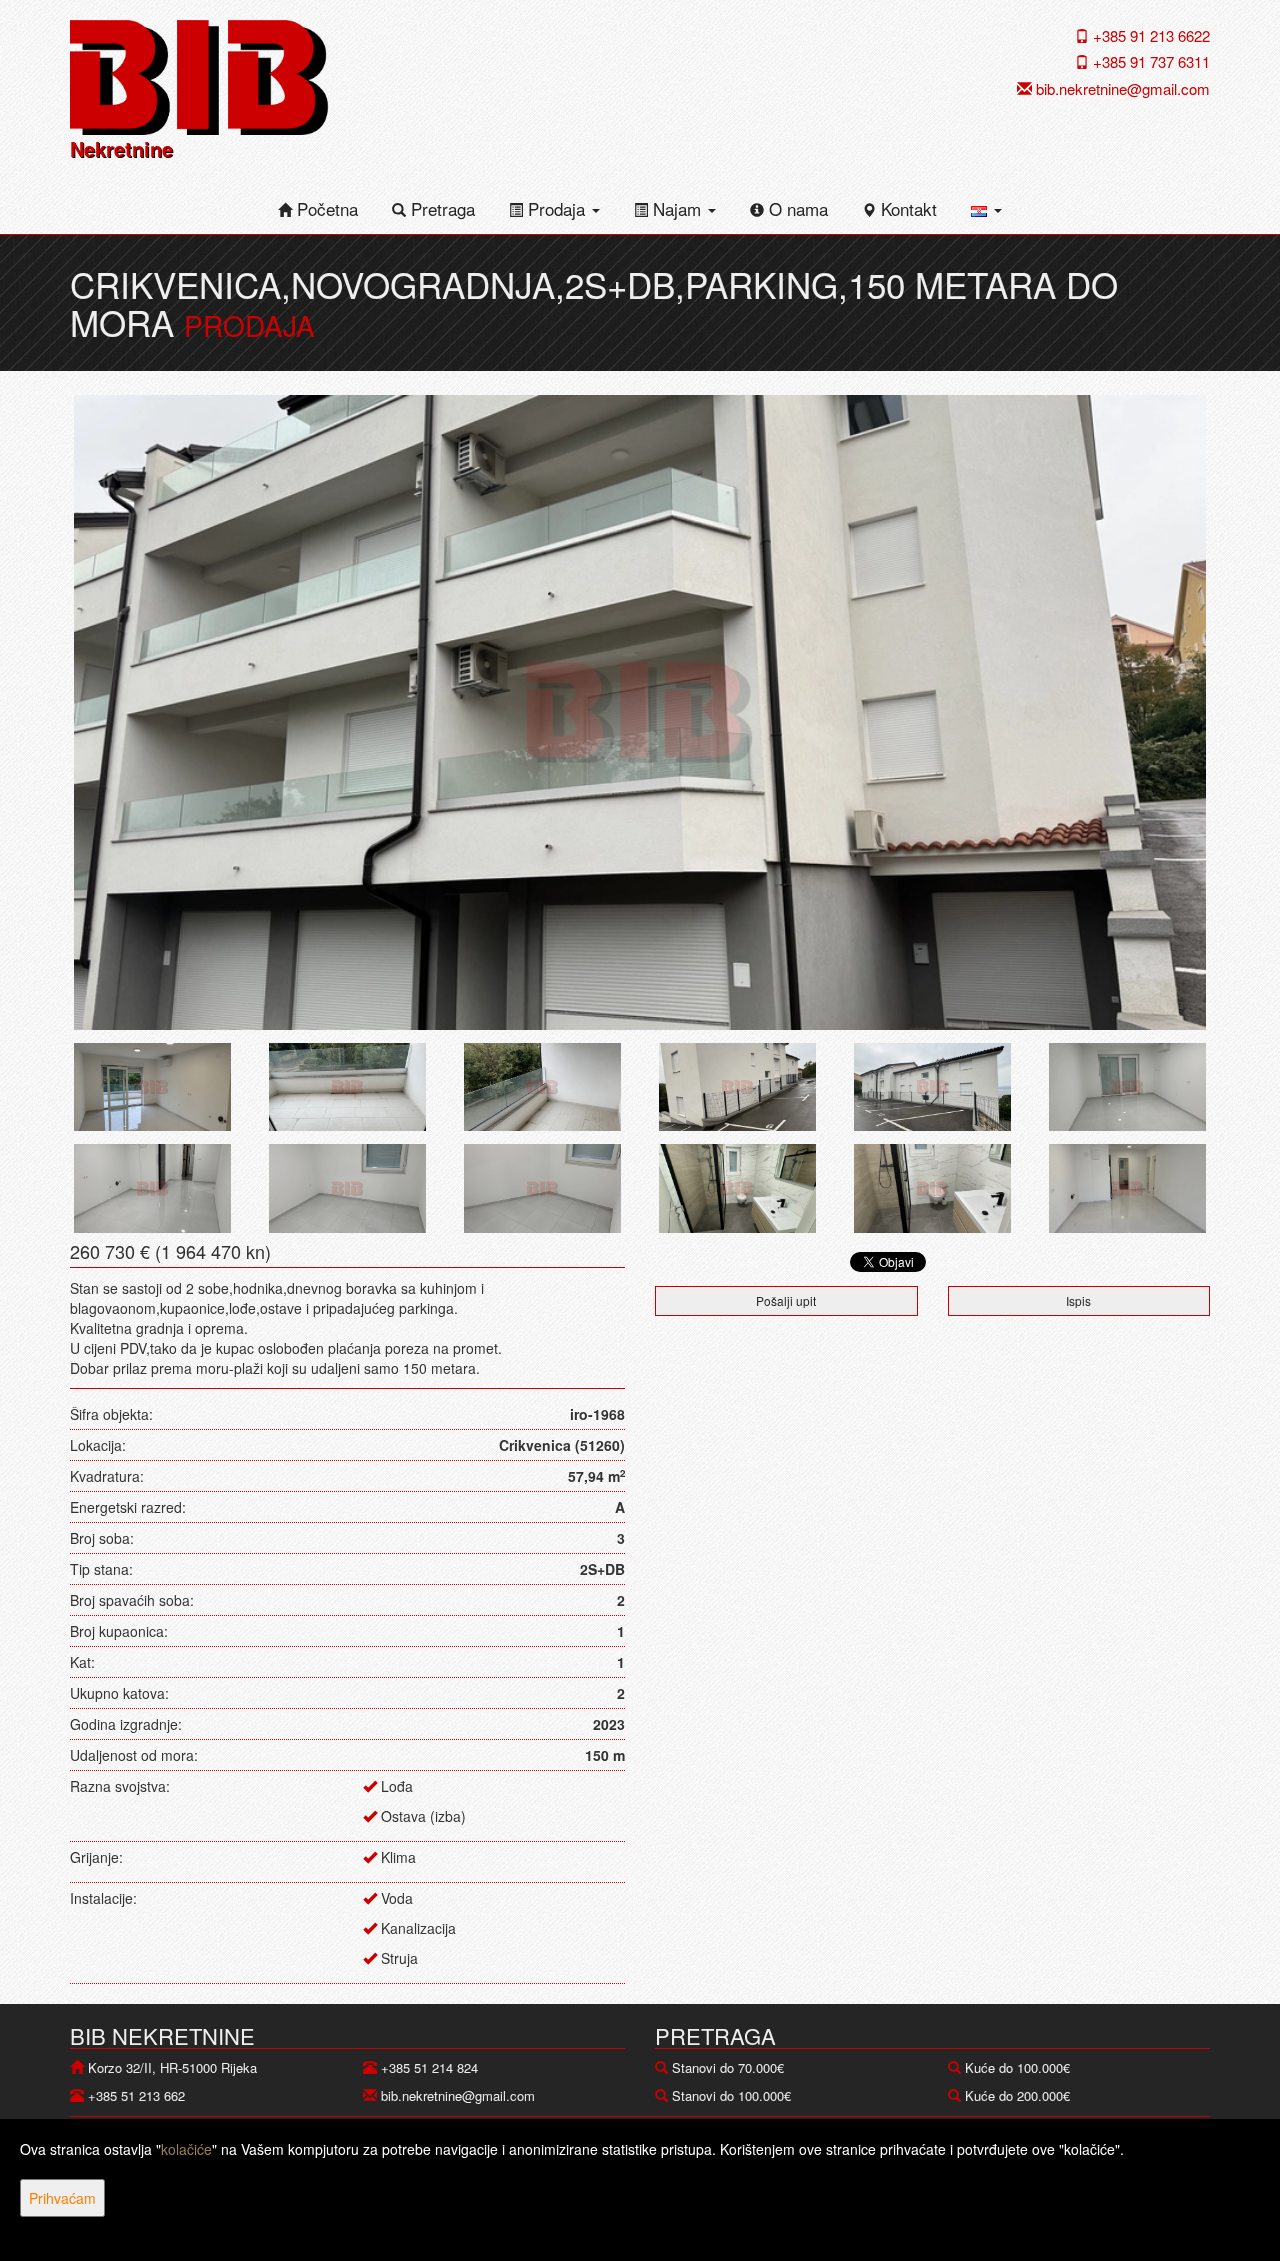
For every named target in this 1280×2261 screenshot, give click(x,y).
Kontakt (906, 208)
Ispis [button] (1078, 1300)
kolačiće (186, 2149)
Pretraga (440, 208)
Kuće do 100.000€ (1017, 2067)
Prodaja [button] (556, 208)
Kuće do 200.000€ (1017, 2095)
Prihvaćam (62, 2198)
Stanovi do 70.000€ (728, 2067)
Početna (325, 208)
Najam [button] (677, 208)
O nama (796, 208)
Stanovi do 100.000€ (731, 2095)
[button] (986, 209)
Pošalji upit (786, 1300)
